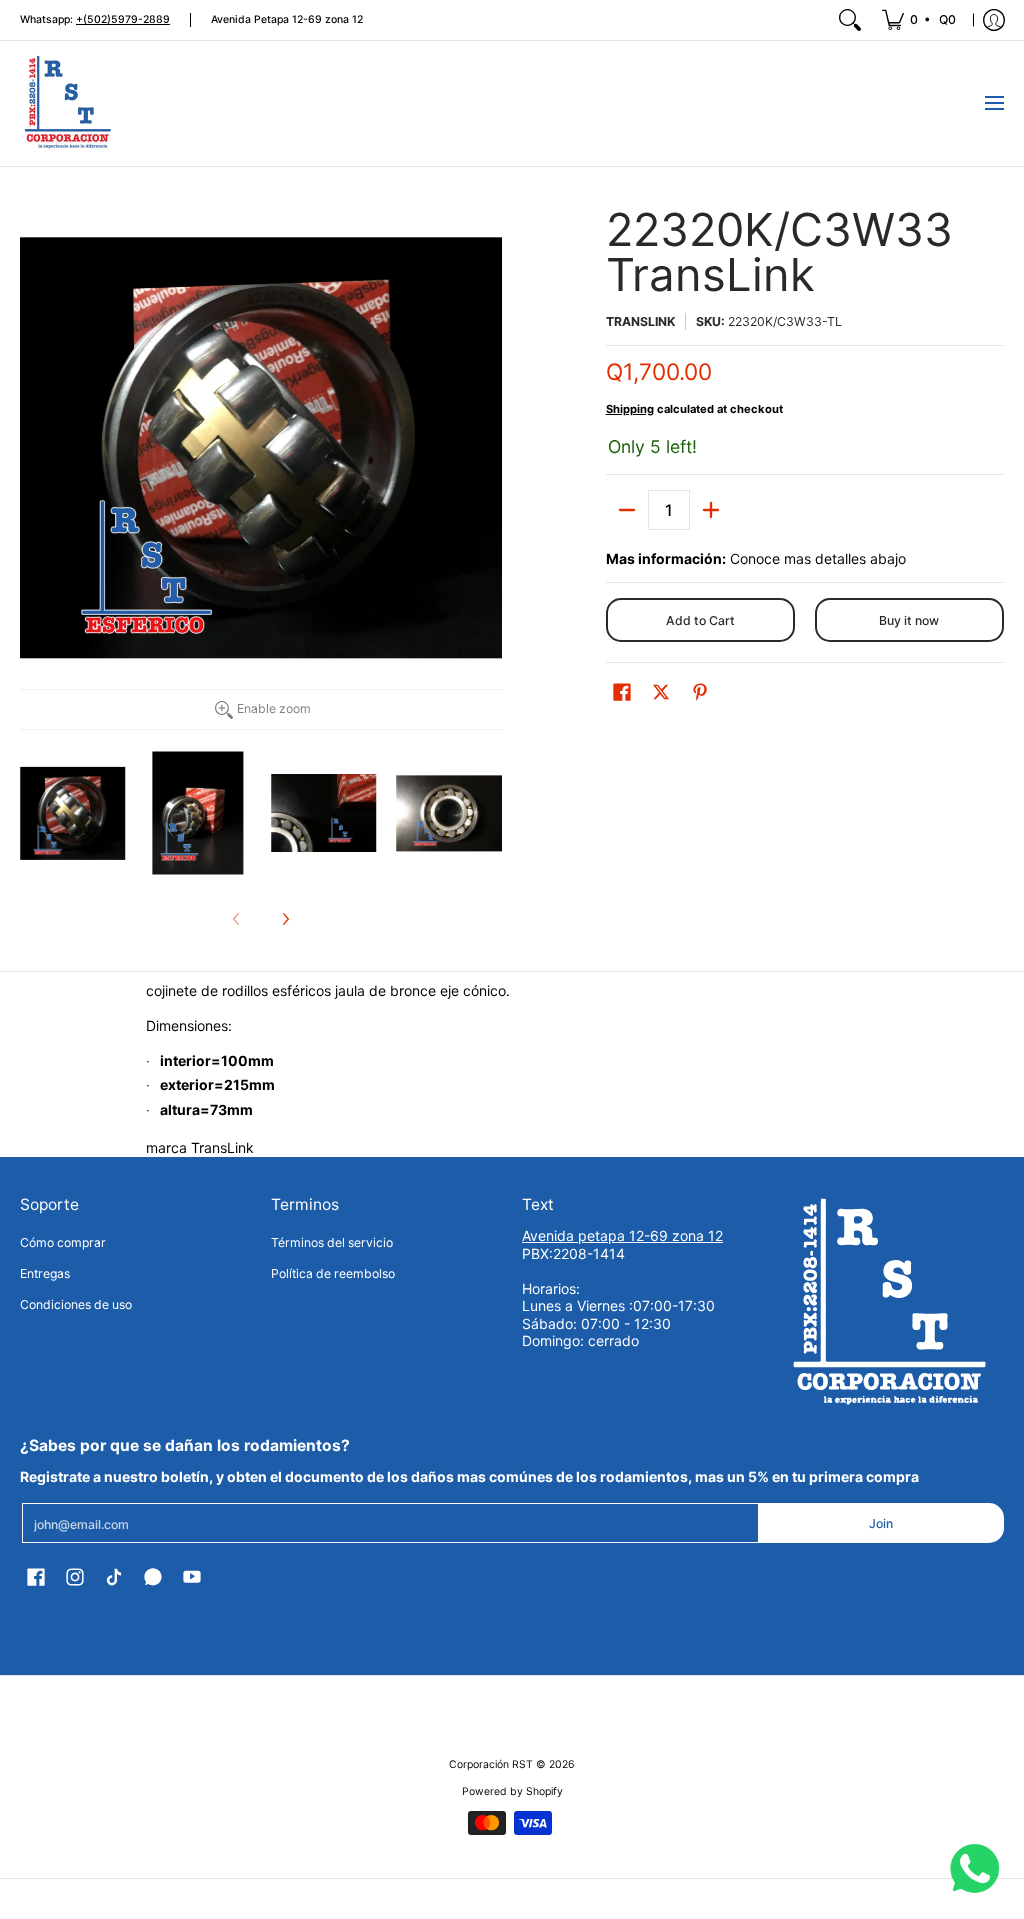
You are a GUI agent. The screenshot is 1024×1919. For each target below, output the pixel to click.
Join (881, 1523)
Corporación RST (491, 1764)
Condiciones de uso (76, 1304)
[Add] (711, 510)
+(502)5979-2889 (123, 19)
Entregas (45, 1273)
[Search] (850, 20)
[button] (622, 691)
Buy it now (909, 620)
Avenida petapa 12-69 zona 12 (622, 1235)
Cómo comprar (63, 1242)
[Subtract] (627, 510)
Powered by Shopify (512, 1791)
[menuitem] (920, 20)
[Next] (285, 919)
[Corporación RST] (70, 103)
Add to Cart (700, 620)
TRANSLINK (640, 321)
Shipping (630, 409)
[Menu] (993, 103)
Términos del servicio (332, 1242)
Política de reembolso (333, 1273)
